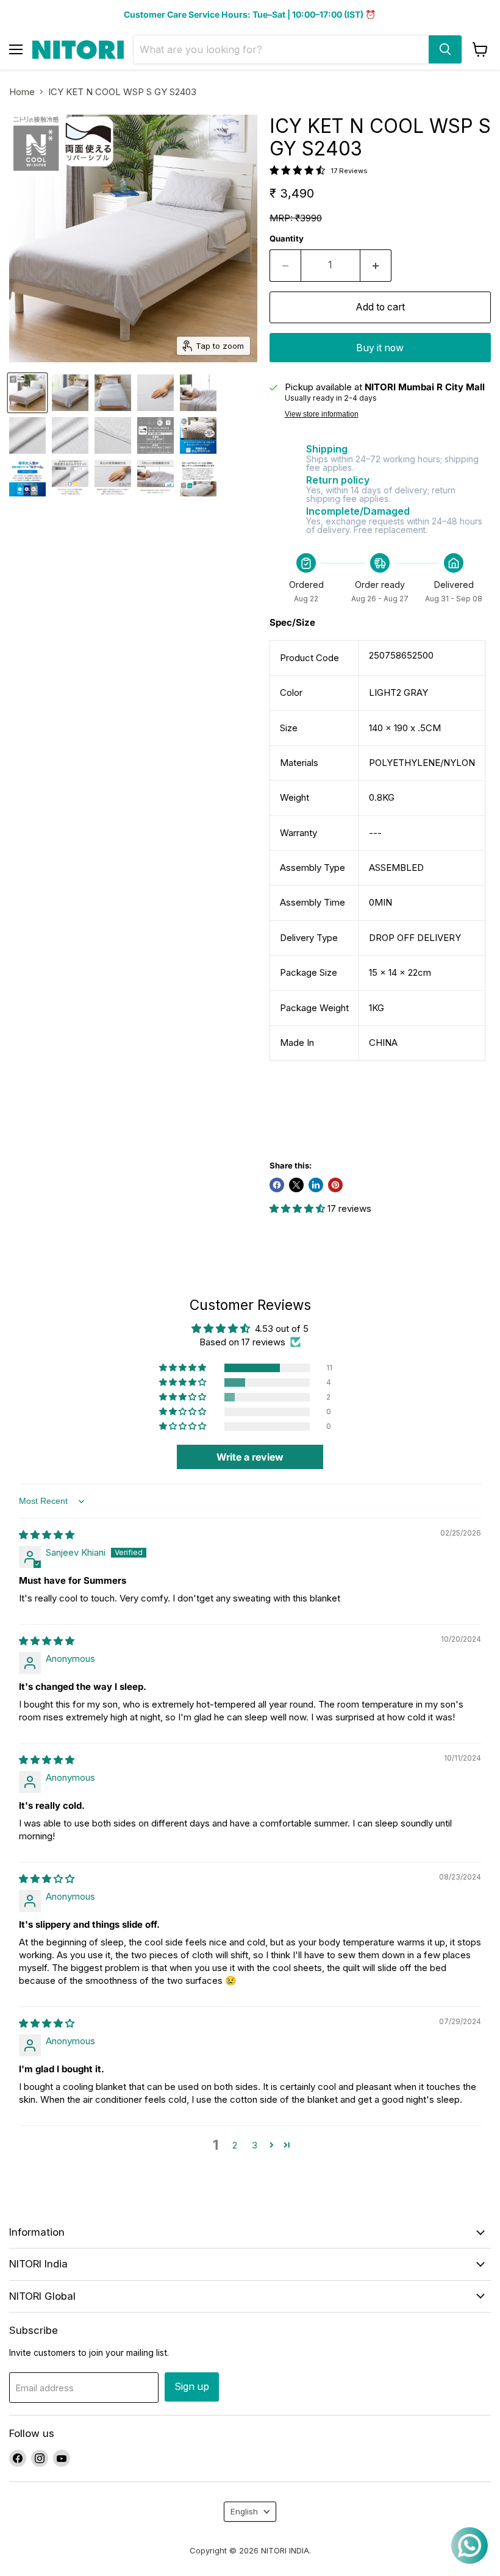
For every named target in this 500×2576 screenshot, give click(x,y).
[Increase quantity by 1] (376, 265)
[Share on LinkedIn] (316, 1185)
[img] (47, 1535)
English (244, 2511)
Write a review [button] (250, 1457)
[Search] (445, 49)
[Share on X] (296, 1185)
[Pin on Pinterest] (335, 1185)
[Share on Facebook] (277, 1185)
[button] (298, 1208)
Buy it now (380, 348)
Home (22, 92)
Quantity (287, 239)
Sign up (192, 2387)
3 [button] (255, 2145)
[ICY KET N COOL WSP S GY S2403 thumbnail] (27, 393)
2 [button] (235, 2145)
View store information (322, 414)
